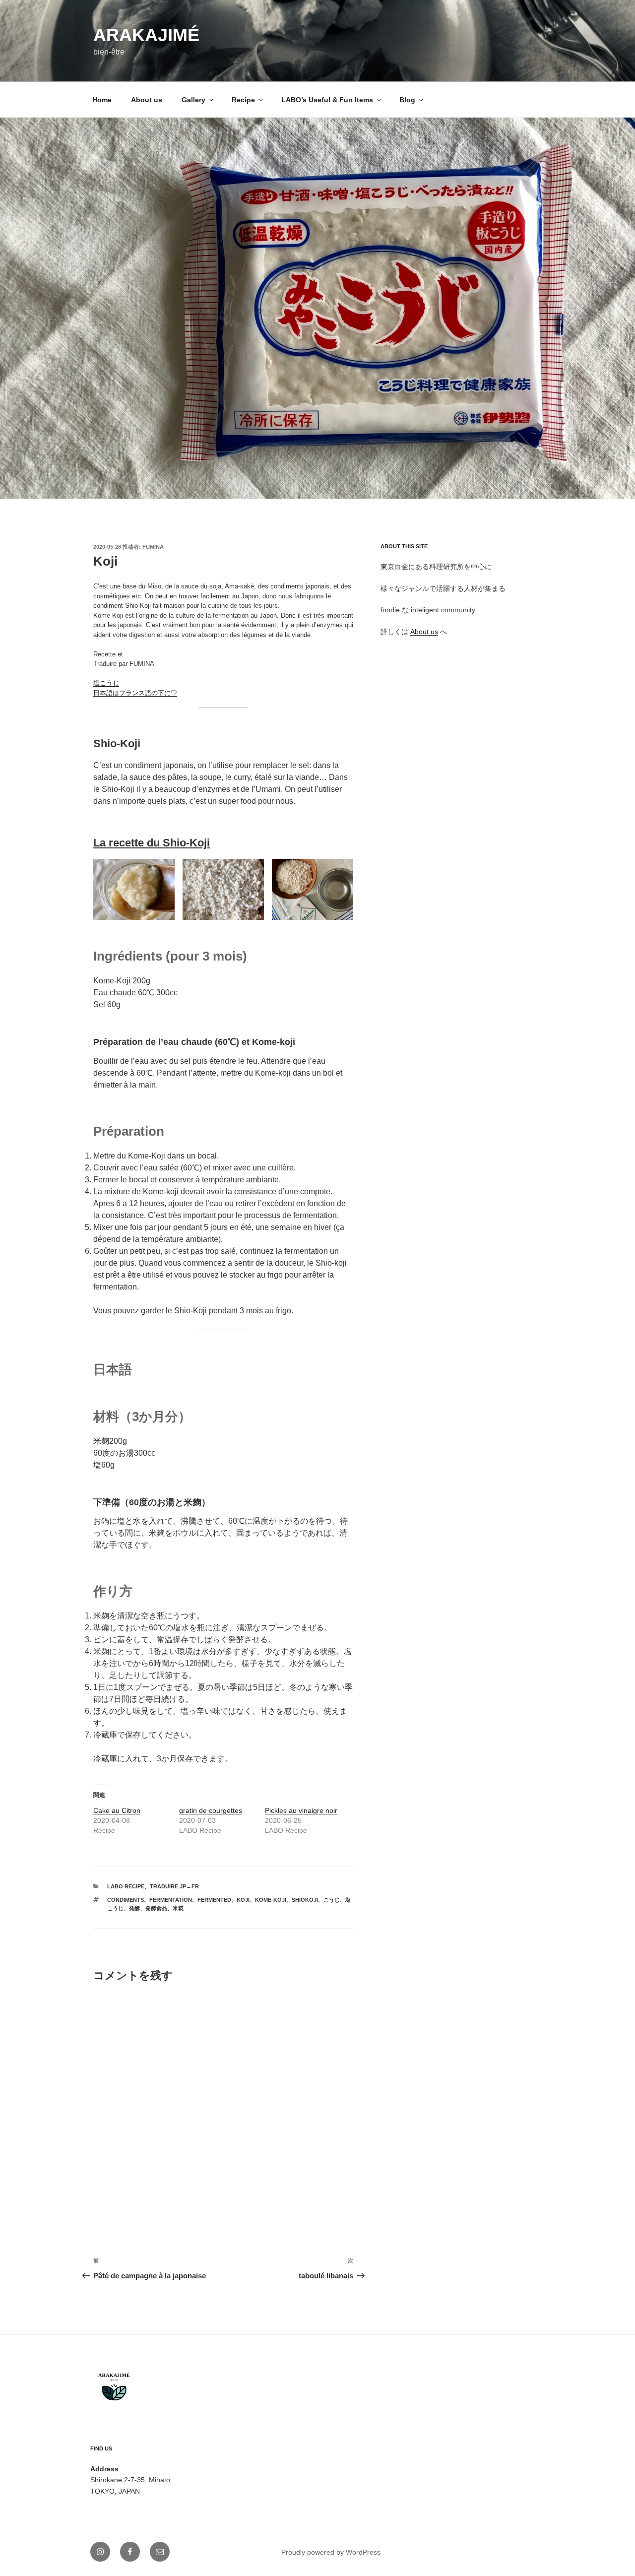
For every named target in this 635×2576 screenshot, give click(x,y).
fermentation (171, 1900)
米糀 (178, 1908)
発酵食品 (156, 1908)
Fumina (153, 547)
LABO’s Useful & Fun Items (327, 100)
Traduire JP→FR (174, 1886)
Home (102, 100)
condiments (126, 1900)
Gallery (193, 100)
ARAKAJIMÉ (146, 35)
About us (147, 100)
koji (243, 1900)
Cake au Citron (117, 1810)
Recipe (243, 100)
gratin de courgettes (211, 1810)
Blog (407, 100)
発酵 (134, 1908)
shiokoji (305, 1900)
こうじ (332, 1900)
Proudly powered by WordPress (331, 2552)
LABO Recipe (126, 1886)
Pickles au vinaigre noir (301, 1810)
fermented (214, 1900)
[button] (317, 308)
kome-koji (271, 1900)
